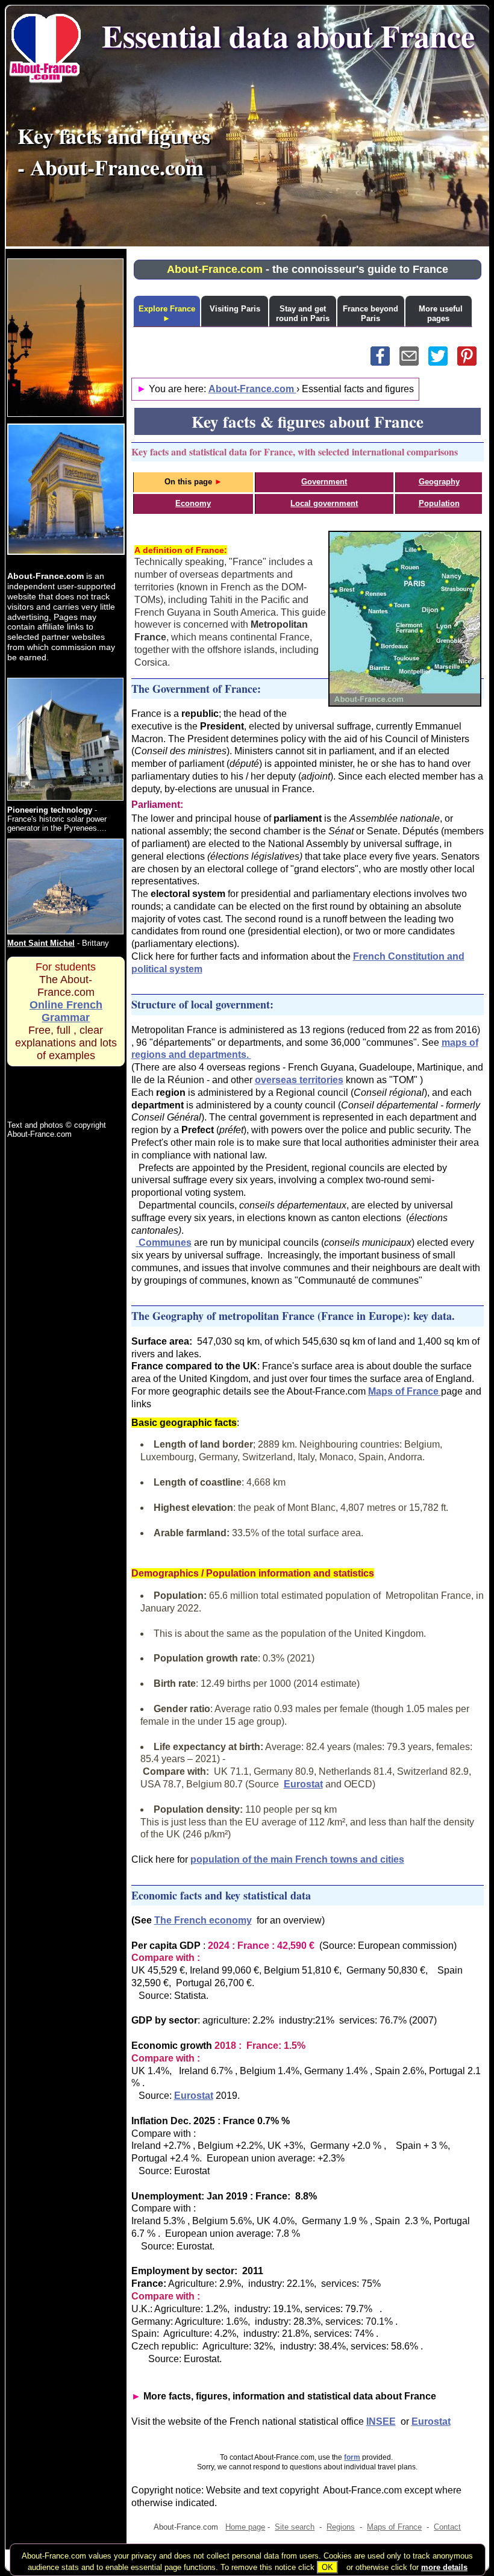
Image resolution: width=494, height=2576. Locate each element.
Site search (295, 2527)
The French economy (203, 1920)
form (352, 2457)
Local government (324, 503)
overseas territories (299, 1080)
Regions (341, 2527)
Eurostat (303, 1784)
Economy (193, 503)
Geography (439, 482)
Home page (245, 2527)
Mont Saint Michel (41, 943)
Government (324, 482)
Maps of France (405, 1391)
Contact (447, 2527)
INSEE (381, 2421)
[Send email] (414, 362)
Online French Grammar (66, 1011)
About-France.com (252, 389)
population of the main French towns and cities (297, 1859)
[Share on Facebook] (385, 362)
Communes (164, 1243)
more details (444, 2567)
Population (439, 503)
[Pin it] (471, 362)
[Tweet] (443, 362)
